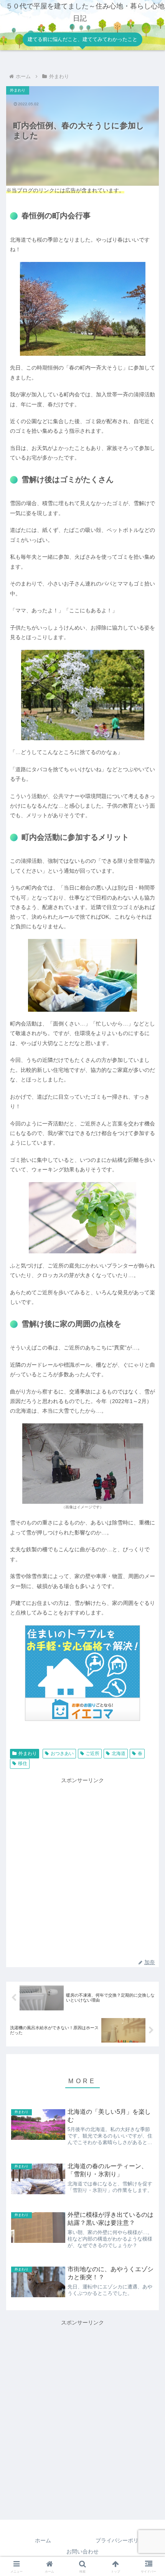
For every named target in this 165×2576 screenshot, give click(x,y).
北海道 (119, 1753)
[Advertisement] (82, 1868)
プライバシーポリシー (122, 2540)
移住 (23, 1763)
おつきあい (62, 1753)
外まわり (28, 1753)
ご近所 (92, 1753)
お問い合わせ (82, 2551)
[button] (149, 1501)
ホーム (43, 2540)
